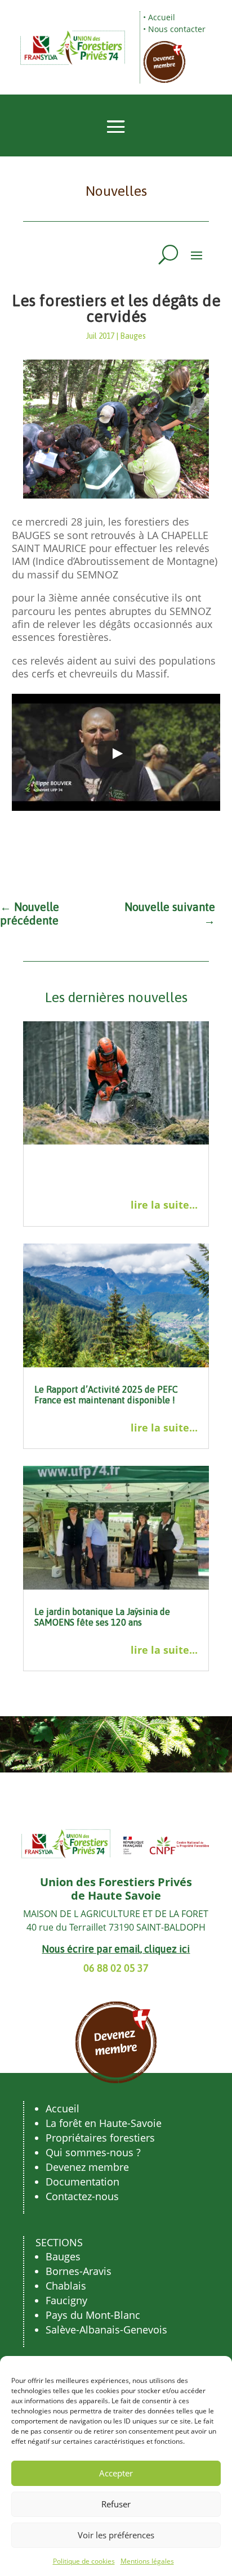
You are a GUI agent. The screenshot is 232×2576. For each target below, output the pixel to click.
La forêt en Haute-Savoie (104, 2123)
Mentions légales (147, 2561)
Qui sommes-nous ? (93, 2152)
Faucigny (66, 2300)
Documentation (82, 2182)
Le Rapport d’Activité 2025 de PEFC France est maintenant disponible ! (106, 1395)
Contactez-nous (82, 2196)
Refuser (116, 2504)
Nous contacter (177, 29)
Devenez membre (87, 2167)
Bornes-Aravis (79, 2271)
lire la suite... (164, 1205)
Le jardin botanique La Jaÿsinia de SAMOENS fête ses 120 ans (102, 1617)
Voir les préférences (116, 2535)
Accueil (162, 17)
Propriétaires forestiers (100, 2138)
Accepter (116, 2473)
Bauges (133, 336)
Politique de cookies (84, 2561)
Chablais (66, 2286)
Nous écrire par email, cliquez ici (116, 1949)
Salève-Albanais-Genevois (106, 2330)
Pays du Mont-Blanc (93, 2315)
